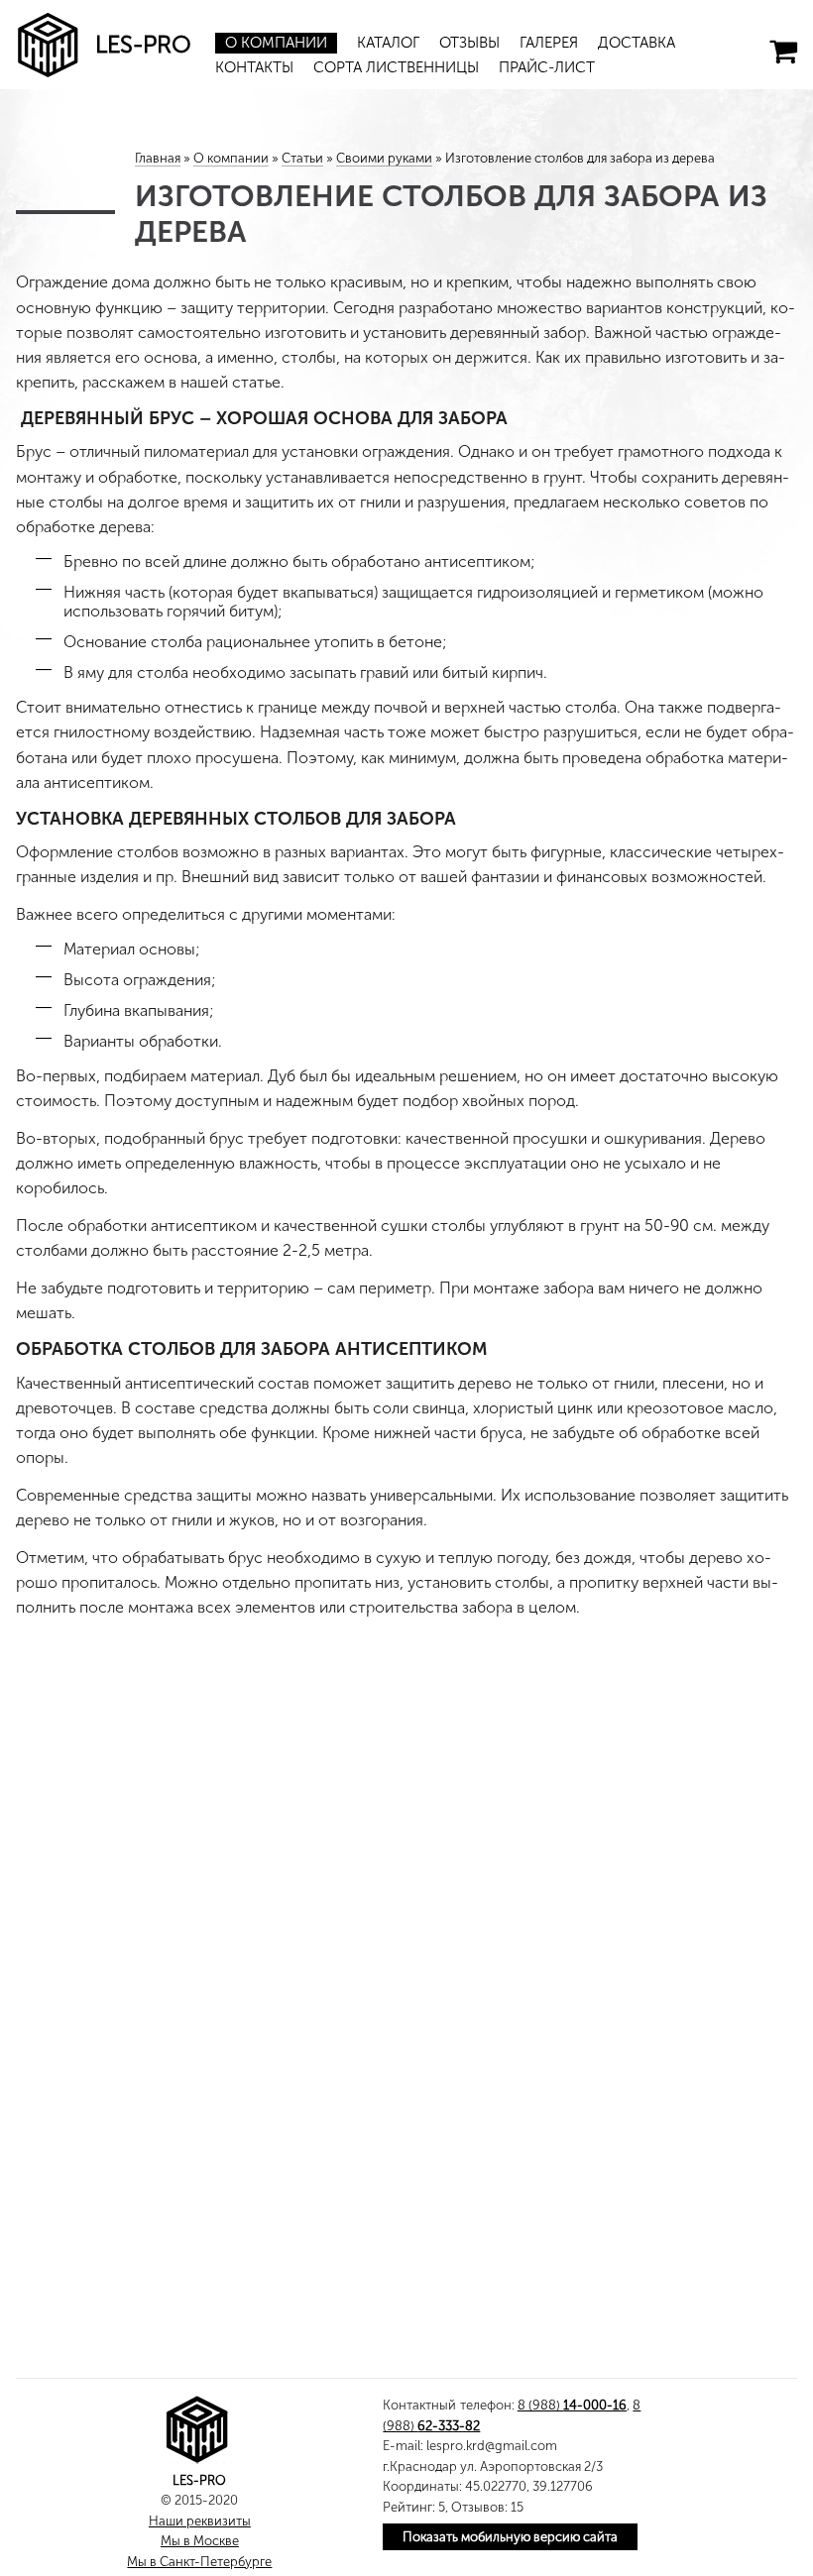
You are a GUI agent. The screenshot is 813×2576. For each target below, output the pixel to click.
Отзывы (469, 43)
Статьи (302, 158)
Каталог (388, 43)
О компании (276, 43)
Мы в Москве (200, 2541)
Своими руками (384, 158)
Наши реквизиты (200, 2521)
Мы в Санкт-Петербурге (199, 2562)
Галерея (549, 43)
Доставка (637, 43)
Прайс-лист (547, 67)
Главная (158, 158)
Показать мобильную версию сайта (510, 2537)
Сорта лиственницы (396, 67)
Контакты (254, 67)
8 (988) (572, 2405)
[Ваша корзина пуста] (783, 52)
